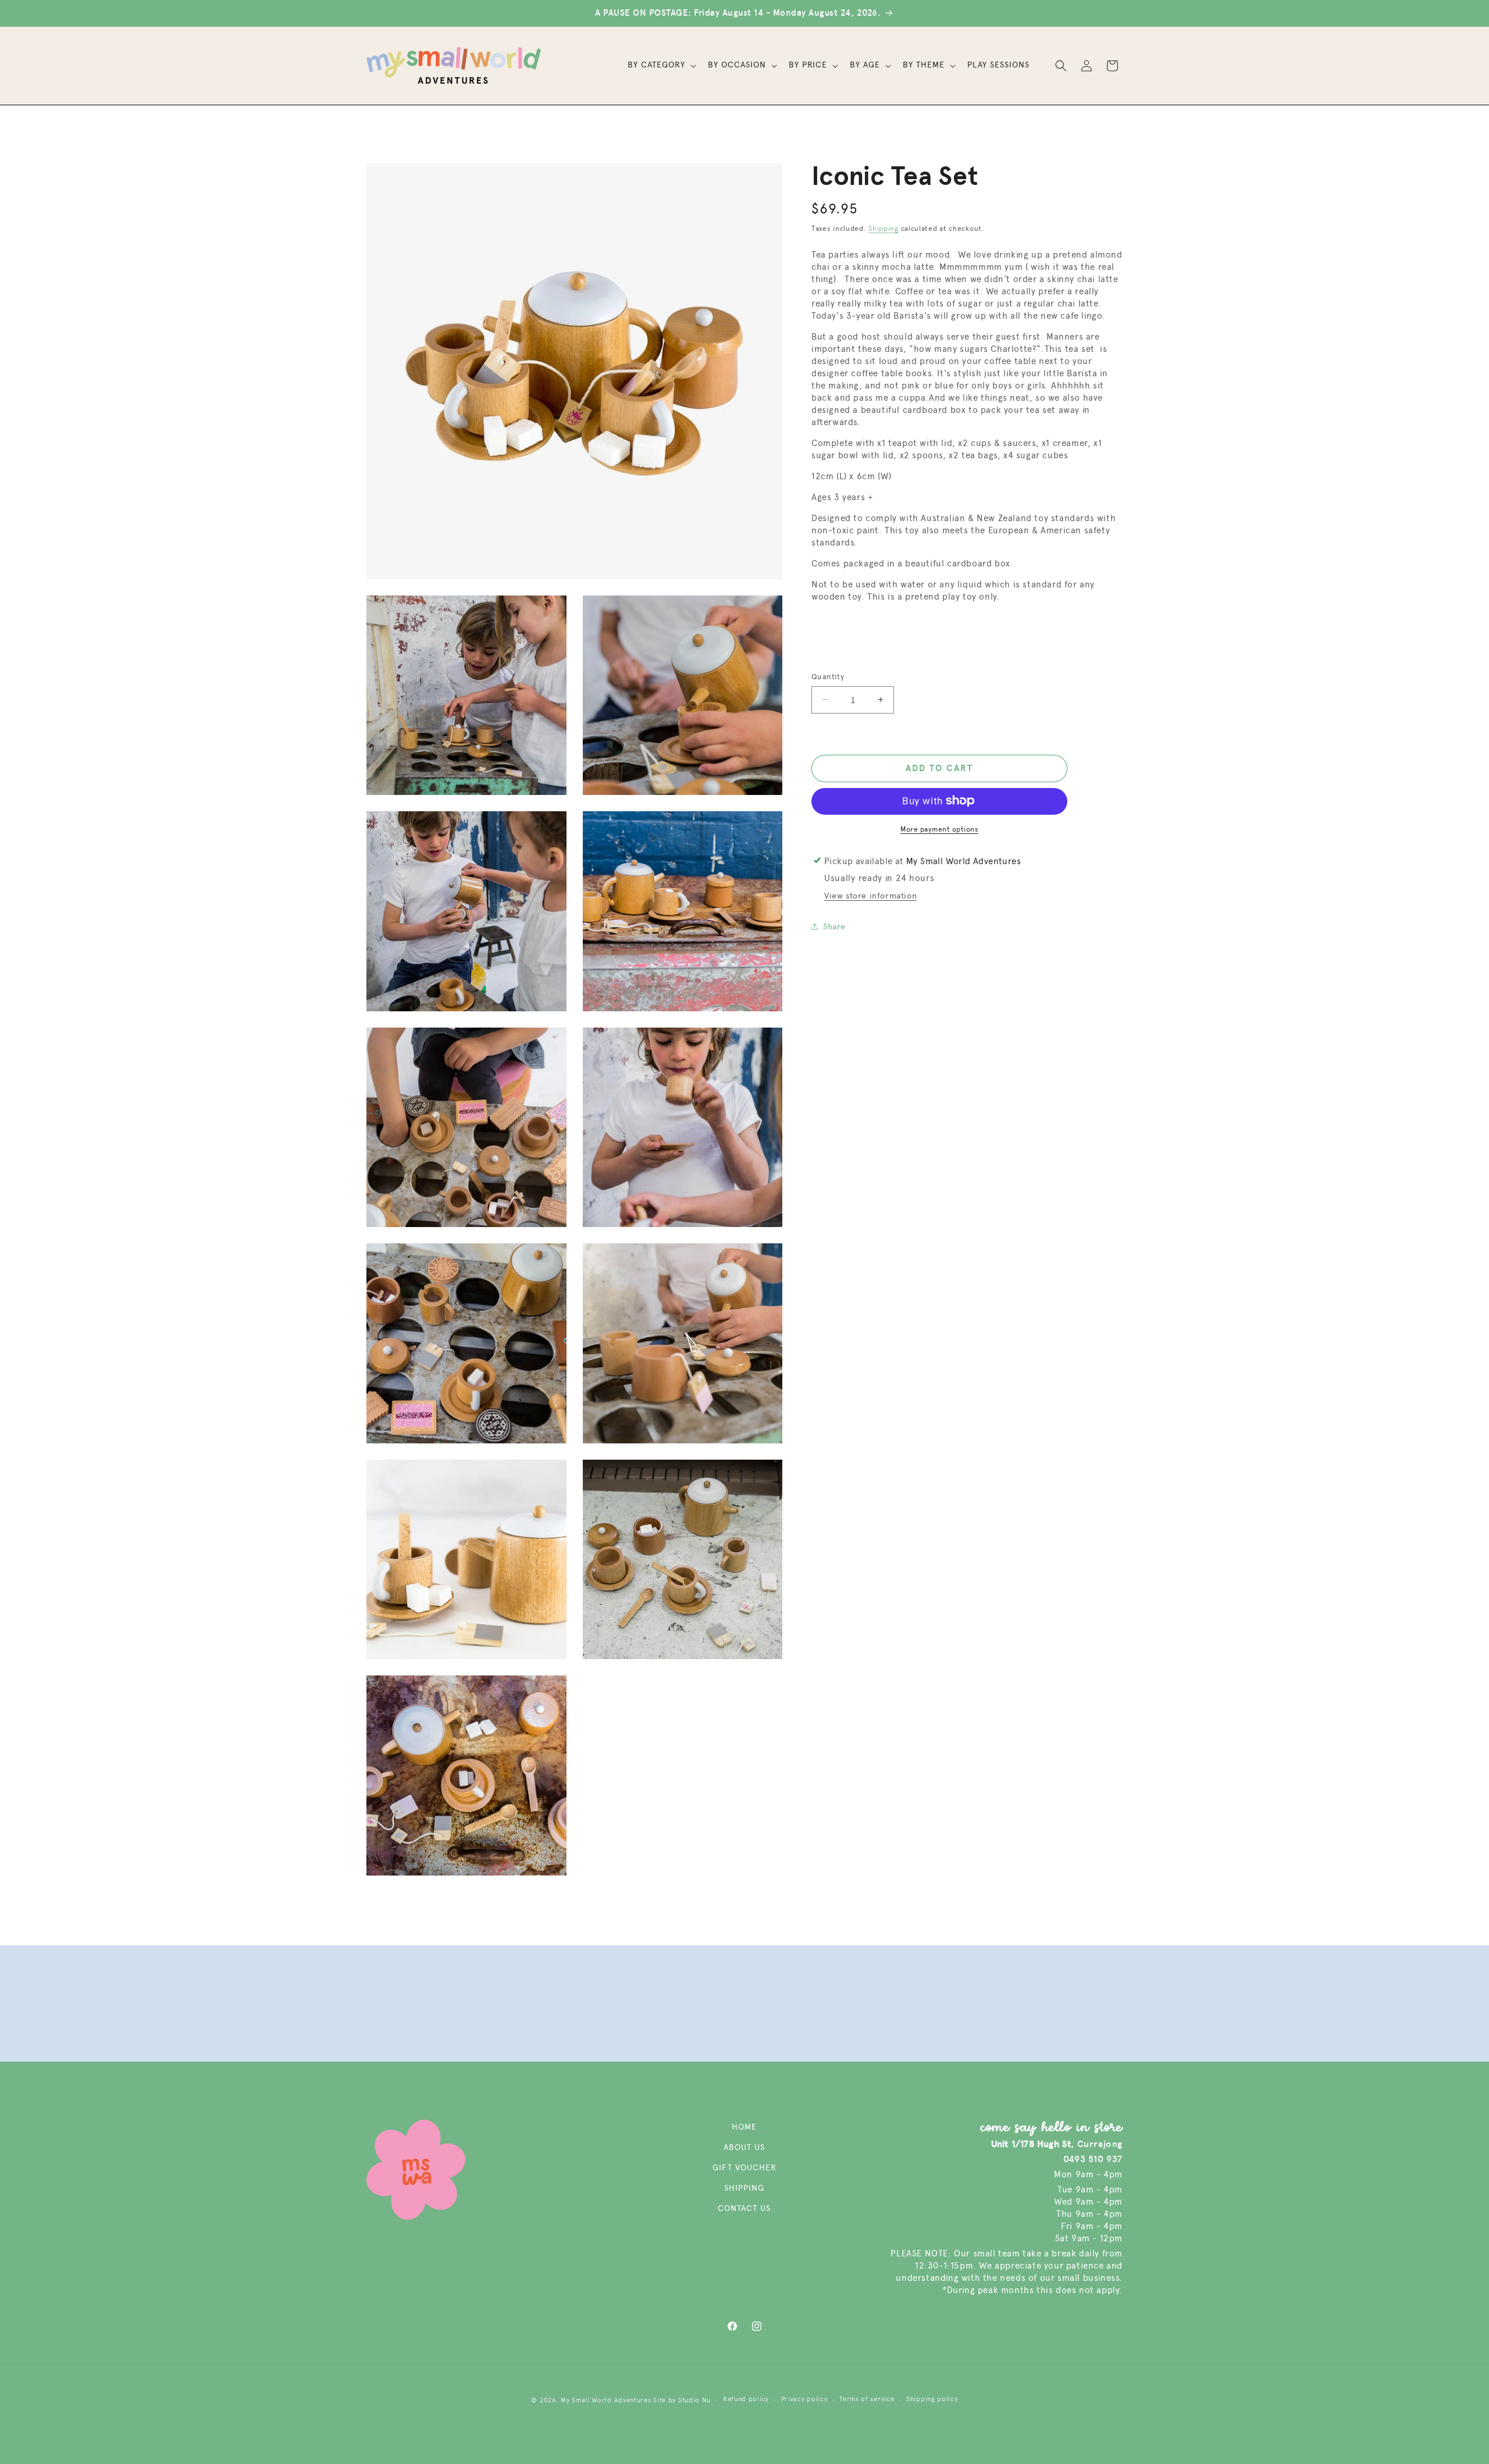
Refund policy (746, 2399)
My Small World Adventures (606, 2400)
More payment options (939, 829)
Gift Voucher (744, 2168)
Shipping (884, 229)
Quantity (828, 677)
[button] (661, 65)
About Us (744, 2147)
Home (744, 2127)
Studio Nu (694, 2400)
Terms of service (867, 2399)
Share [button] (834, 927)
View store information (870, 895)
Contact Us (744, 2208)
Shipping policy (932, 2399)
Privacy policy (804, 2399)
